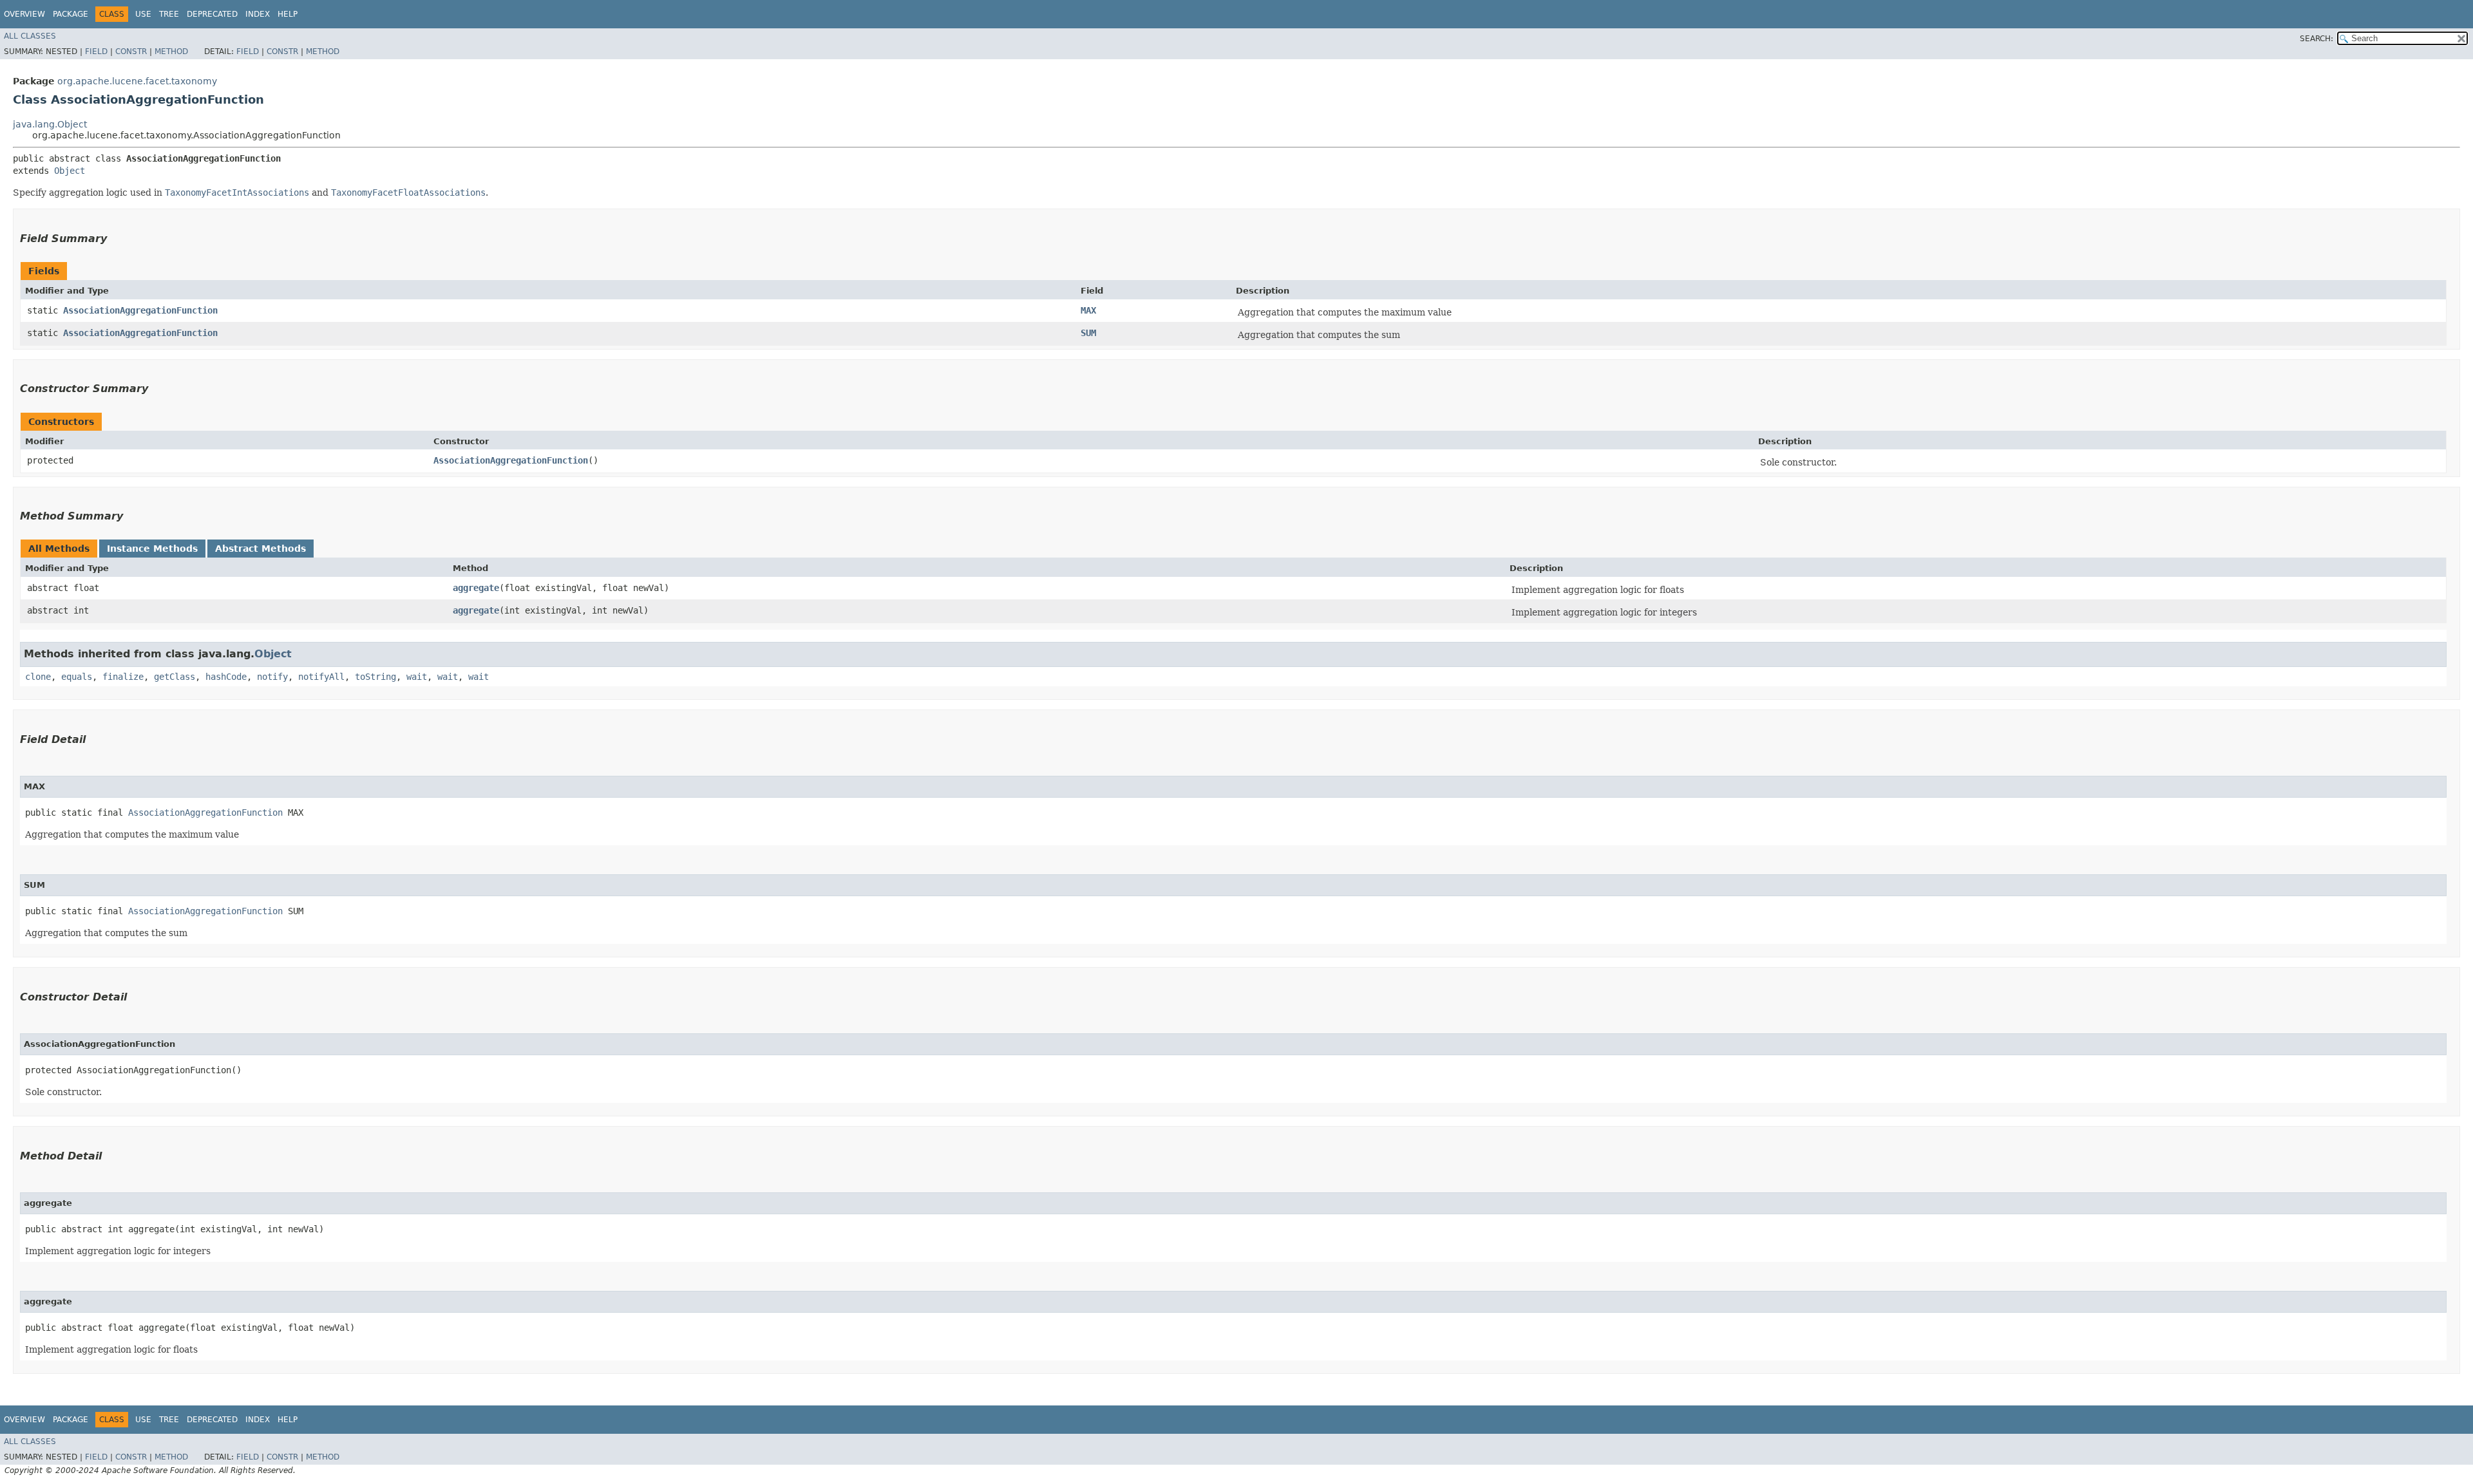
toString (375, 677)
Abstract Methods (261, 549)
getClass (175, 677)
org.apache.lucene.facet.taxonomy (137, 81)
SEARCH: (2317, 39)
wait (417, 677)
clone (38, 677)
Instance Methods (152, 549)
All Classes (30, 36)
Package (71, 14)
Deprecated (212, 14)
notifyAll (321, 677)
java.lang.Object (50, 124)
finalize (123, 677)
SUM (1088, 333)
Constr (131, 52)
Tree (169, 14)
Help (288, 14)
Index (258, 14)
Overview (24, 14)
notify (272, 677)
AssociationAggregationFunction (140, 310)
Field (96, 52)
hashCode (226, 677)
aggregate (476, 588)
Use (143, 14)
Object (70, 171)
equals (77, 677)
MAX (1088, 310)
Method (171, 52)
